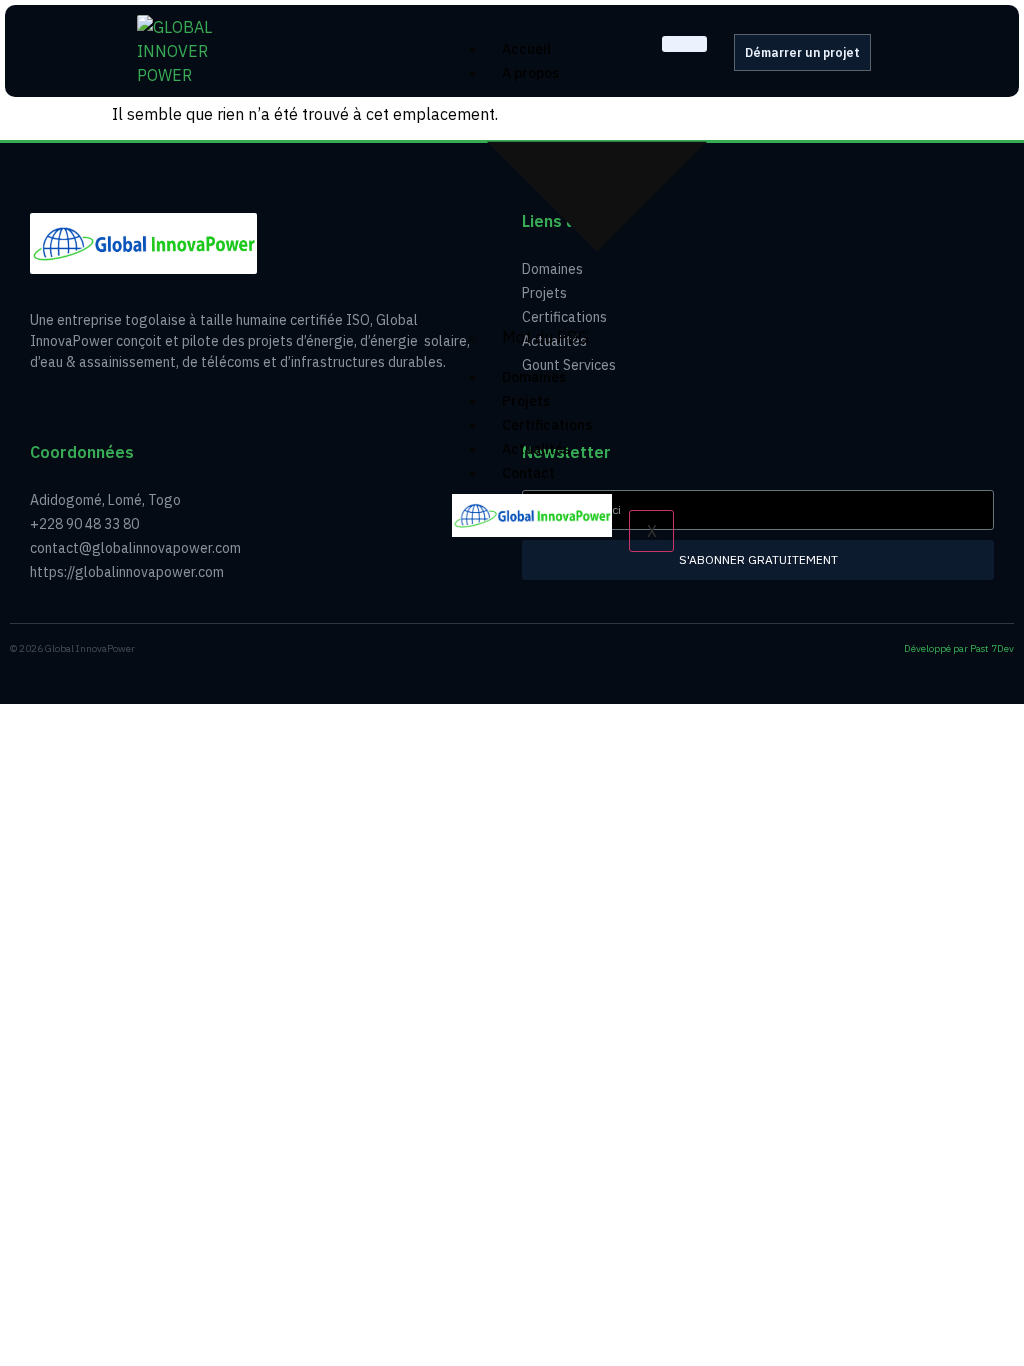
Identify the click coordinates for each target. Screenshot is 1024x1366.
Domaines (534, 377)
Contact (528, 473)
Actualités (536, 449)
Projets (526, 401)
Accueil (526, 49)
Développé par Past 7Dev (959, 648)
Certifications (547, 425)
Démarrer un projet (802, 52)
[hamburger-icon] (684, 44)
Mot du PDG (545, 337)
